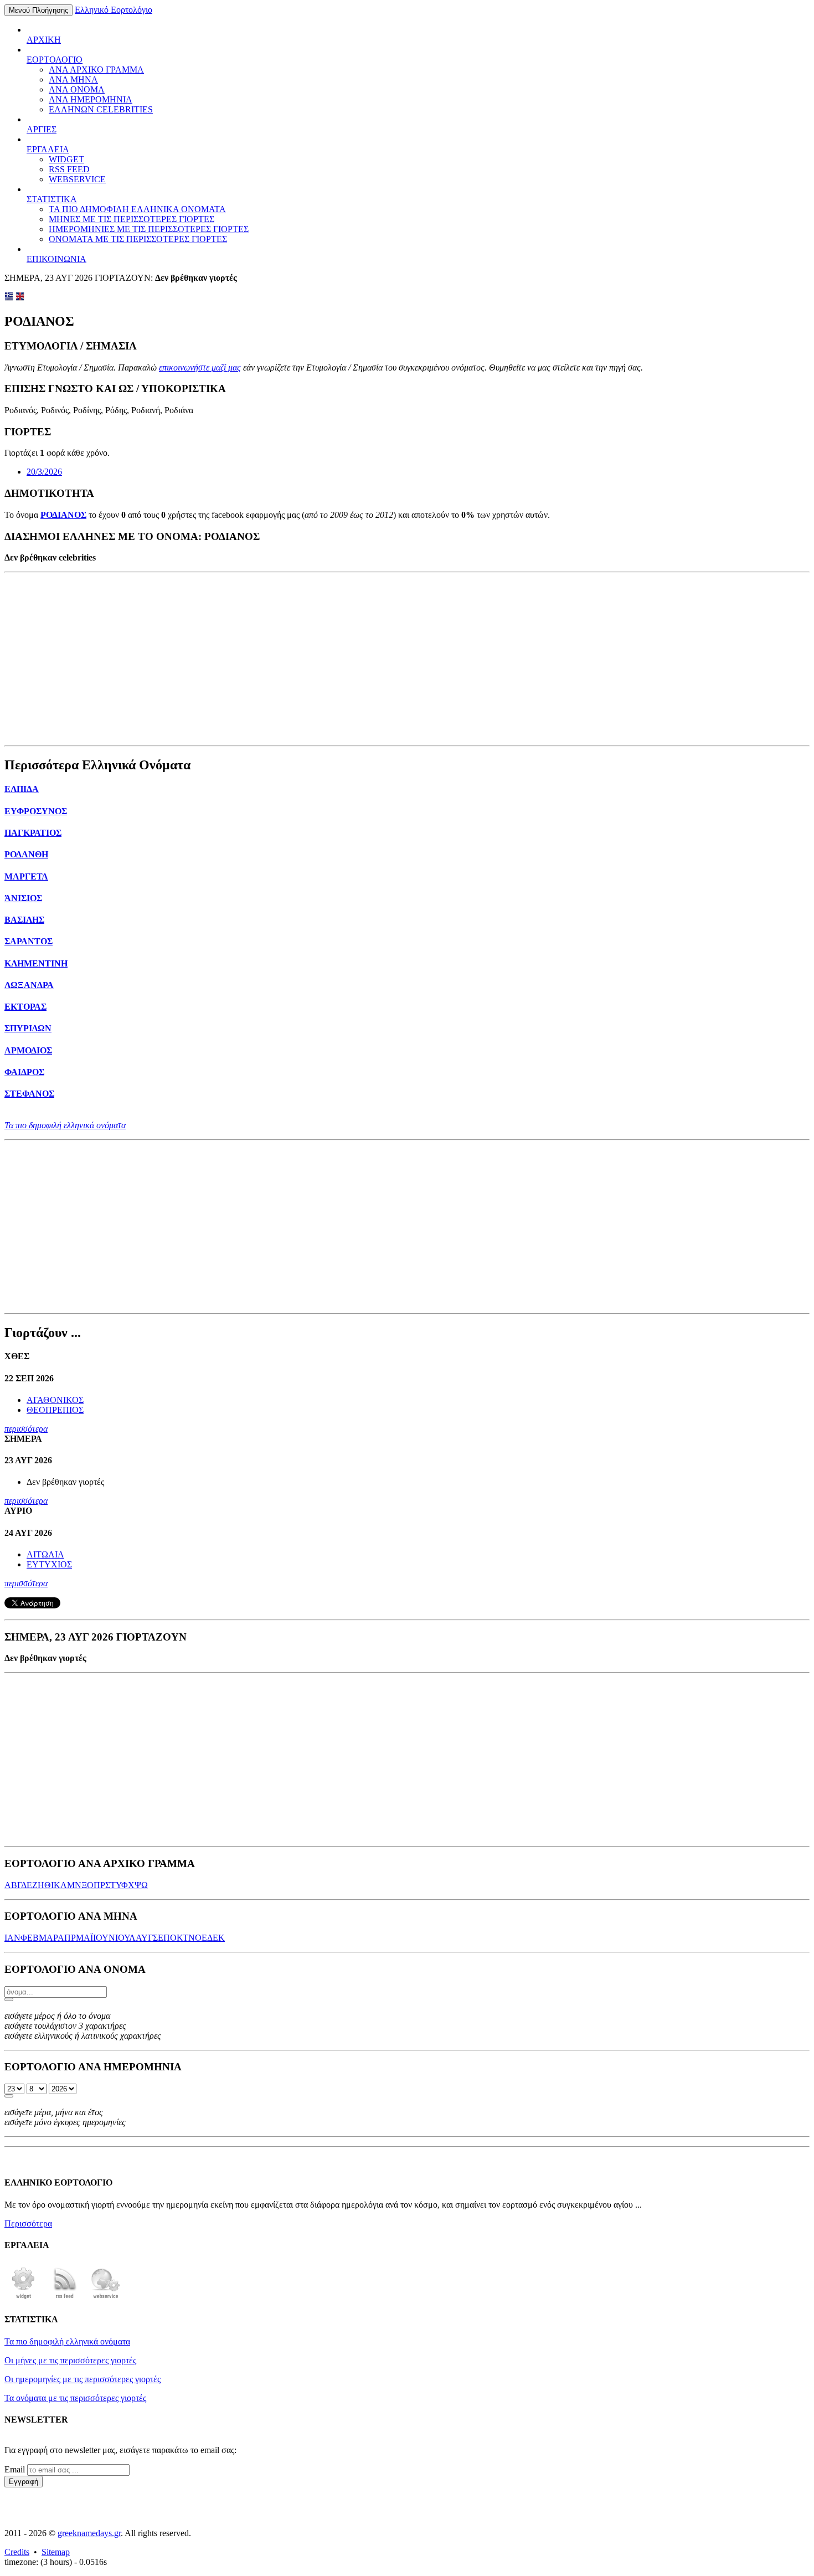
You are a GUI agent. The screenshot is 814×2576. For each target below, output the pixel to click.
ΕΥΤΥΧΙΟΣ (49, 1564)
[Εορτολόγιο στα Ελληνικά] (9, 298)
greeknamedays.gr (89, 2533)
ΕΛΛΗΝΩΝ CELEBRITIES (101, 109)
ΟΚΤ (179, 1938)
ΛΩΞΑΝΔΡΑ (29, 985)
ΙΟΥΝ (104, 1938)
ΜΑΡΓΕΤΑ (26, 876)
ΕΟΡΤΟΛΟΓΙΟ (55, 60)
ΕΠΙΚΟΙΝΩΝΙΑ (56, 259)
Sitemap (56, 2552)
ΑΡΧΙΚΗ (44, 40)
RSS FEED (69, 169)
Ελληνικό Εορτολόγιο (114, 10)
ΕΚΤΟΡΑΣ (25, 1007)
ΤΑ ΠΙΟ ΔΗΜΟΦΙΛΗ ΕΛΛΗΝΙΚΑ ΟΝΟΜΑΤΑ (137, 209)
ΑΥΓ (144, 1938)
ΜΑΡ (48, 1938)
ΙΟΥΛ (125, 1938)
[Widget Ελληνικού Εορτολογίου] (24, 2298)
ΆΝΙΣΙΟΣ (23, 898)
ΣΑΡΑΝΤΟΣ (29, 941)
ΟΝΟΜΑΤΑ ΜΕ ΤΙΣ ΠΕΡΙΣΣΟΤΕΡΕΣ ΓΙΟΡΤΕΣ (138, 239)
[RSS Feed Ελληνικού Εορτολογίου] (65, 2298)
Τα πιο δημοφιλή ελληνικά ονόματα (65, 1125)
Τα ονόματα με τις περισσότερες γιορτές (75, 2398)
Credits (17, 2552)
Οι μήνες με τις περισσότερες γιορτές (70, 2360)
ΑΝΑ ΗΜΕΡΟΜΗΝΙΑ (91, 99)
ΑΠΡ (67, 1938)
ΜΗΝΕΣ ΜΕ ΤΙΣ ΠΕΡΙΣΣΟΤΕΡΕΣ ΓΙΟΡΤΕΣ (132, 219)
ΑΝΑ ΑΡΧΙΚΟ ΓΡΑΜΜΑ (96, 70)
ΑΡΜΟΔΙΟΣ (28, 1050)
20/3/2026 (44, 472)
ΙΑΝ (12, 1938)
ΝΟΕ (198, 1938)
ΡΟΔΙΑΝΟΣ (63, 515)
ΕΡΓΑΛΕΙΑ (48, 149)
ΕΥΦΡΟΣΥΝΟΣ (36, 811)
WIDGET (66, 159)
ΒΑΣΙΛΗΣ (24, 920)
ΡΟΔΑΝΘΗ (26, 854)
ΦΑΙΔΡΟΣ (24, 1072)
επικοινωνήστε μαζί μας (200, 367)
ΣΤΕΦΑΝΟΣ (29, 1094)
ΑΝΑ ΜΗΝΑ (73, 79)
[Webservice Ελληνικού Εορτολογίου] (106, 2298)
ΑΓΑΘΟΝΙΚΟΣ (55, 1400)
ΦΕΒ (30, 1938)
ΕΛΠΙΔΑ (22, 789)
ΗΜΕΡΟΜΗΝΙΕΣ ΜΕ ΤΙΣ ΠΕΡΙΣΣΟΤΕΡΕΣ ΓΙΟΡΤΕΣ (149, 229)
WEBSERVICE (77, 179)
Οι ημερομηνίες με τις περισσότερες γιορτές (83, 2379)
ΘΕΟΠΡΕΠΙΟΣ (55, 1410)
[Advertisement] (407, 659)
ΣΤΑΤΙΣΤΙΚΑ (52, 199)
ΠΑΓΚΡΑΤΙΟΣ (33, 833)
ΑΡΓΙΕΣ (42, 129)
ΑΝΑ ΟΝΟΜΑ (77, 89)
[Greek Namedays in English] (20, 298)
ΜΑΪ (84, 1938)
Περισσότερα (28, 2223)
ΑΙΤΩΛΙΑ (45, 1554)
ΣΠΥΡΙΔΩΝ (28, 1028)
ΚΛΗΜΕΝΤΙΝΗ (36, 963)
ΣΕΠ (161, 1938)
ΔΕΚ (216, 1938)
